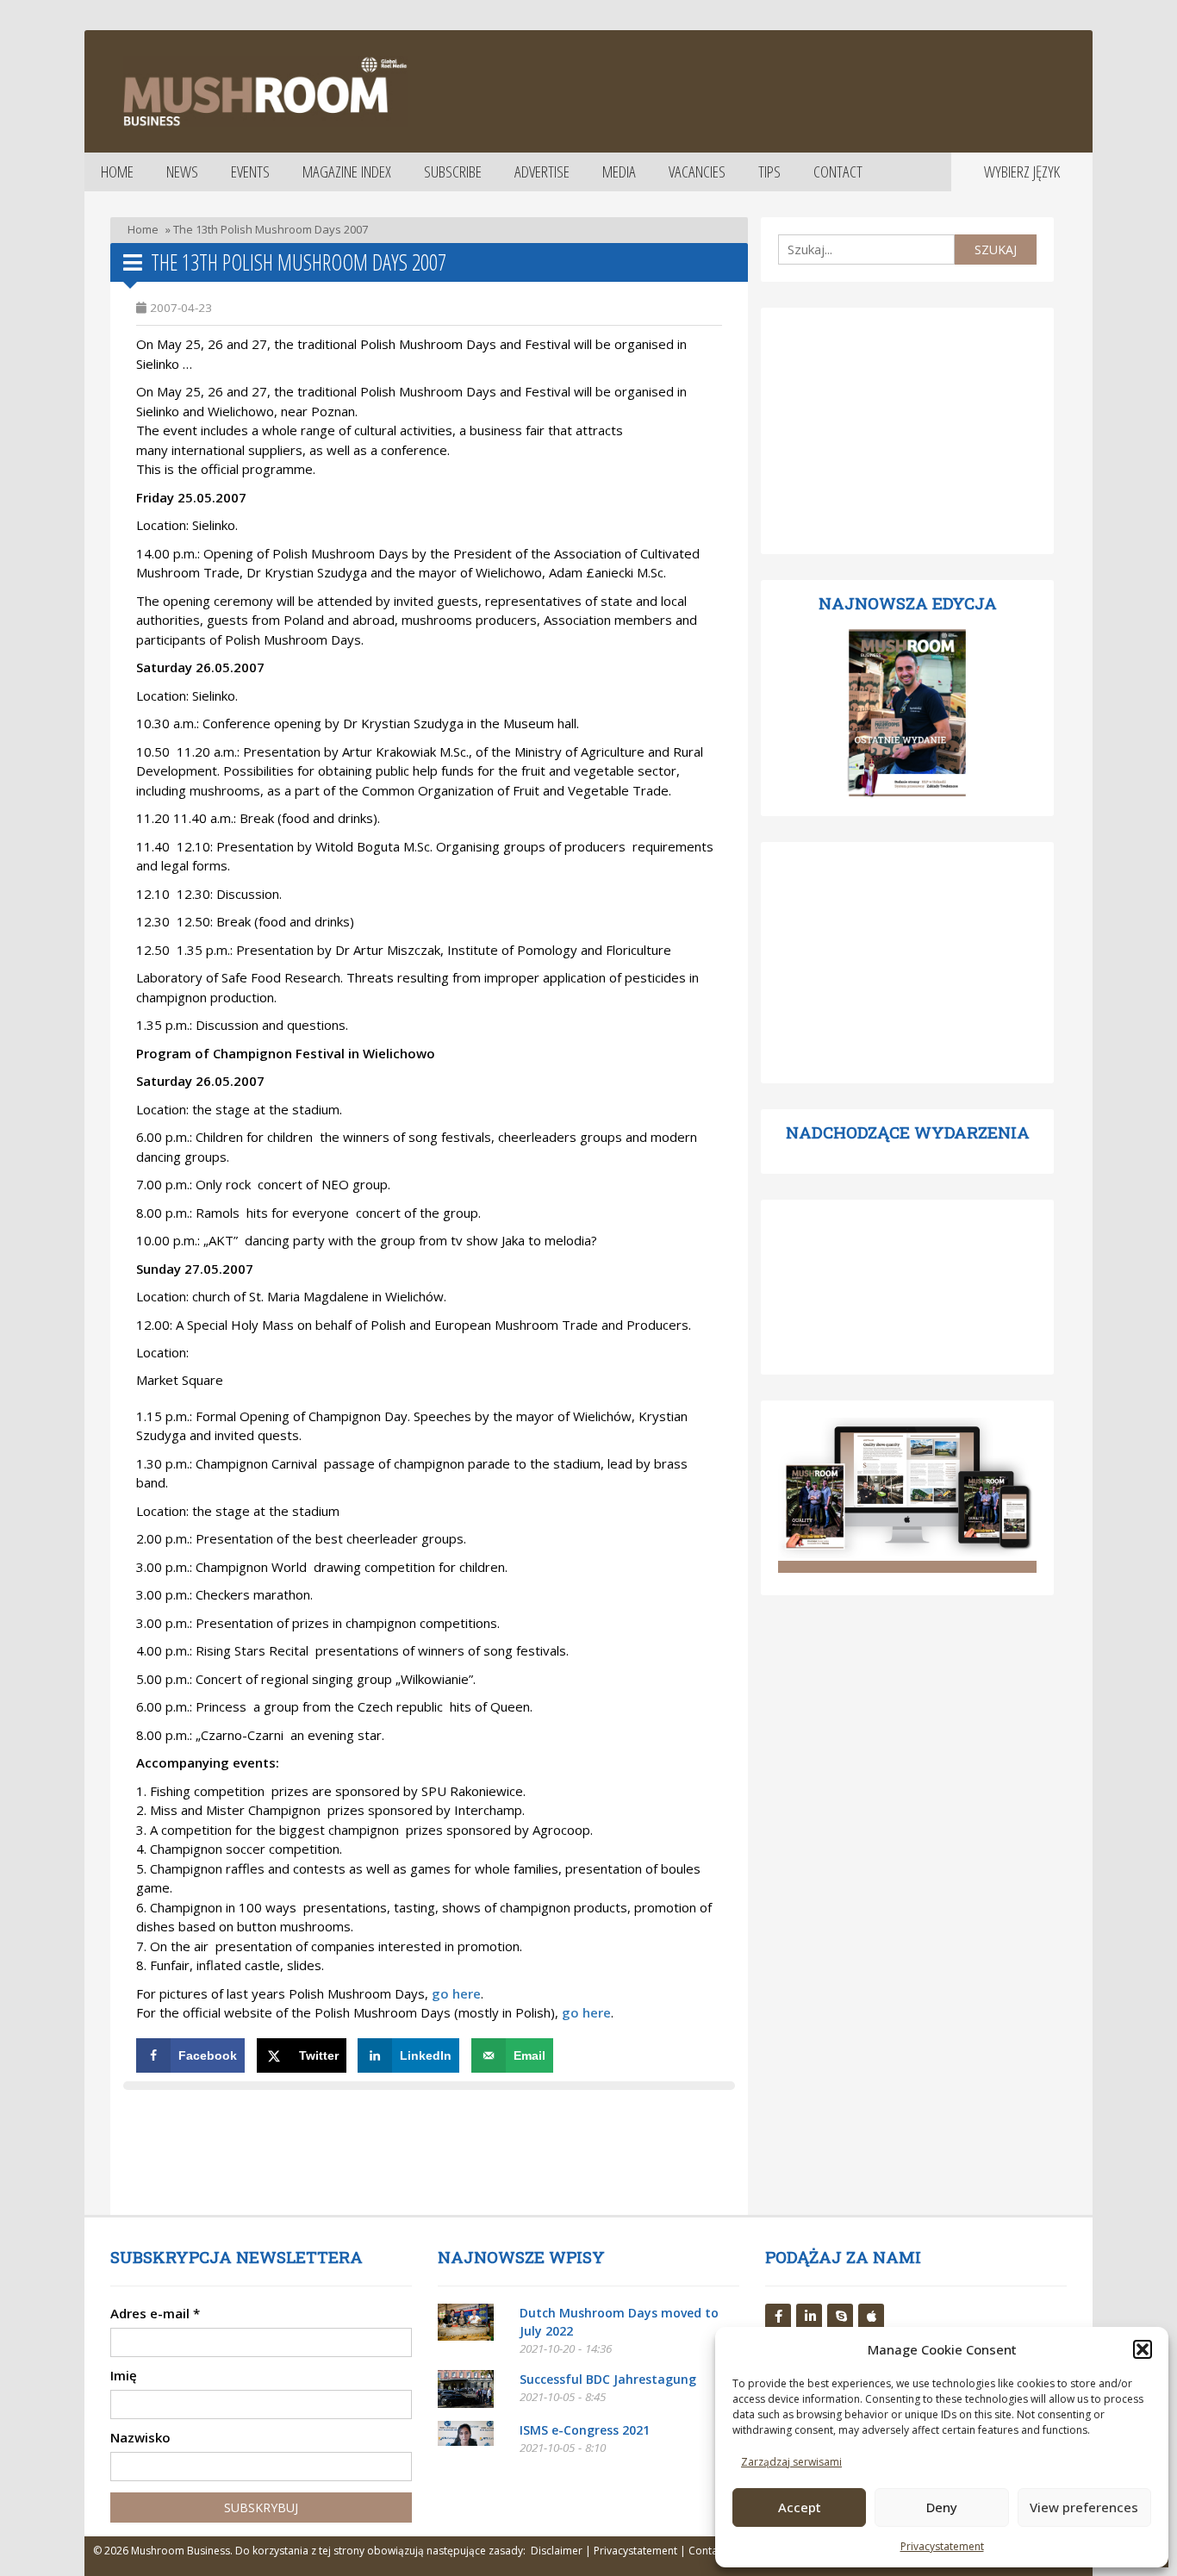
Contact (838, 172)
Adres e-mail (155, 2313)
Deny (942, 2507)
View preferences (1084, 2507)
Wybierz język (1022, 172)
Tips (769, 172)
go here (586, 2012)
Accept (800, 2507)
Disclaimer (557, 2551)
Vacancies (697, 172)
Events (250, 172)
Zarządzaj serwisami (791, 2462)
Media (619, 172)
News (182, 172)
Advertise (542, 172)
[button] (1143, 2349)
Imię (124, 2375)
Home (117, 172)
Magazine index (347, 172)
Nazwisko (140, 2437)
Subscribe (453, 172)
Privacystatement (942, 2546)
